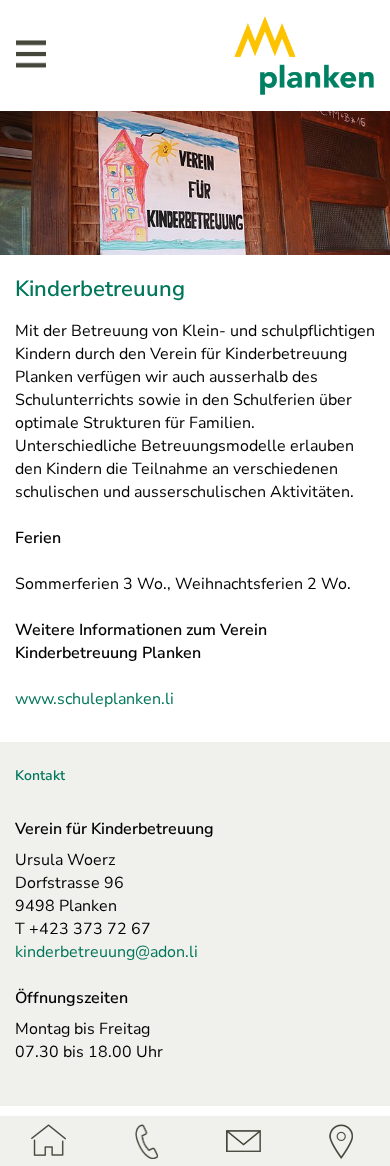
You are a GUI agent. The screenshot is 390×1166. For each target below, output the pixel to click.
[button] (31, 53)
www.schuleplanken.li (94, 699)
